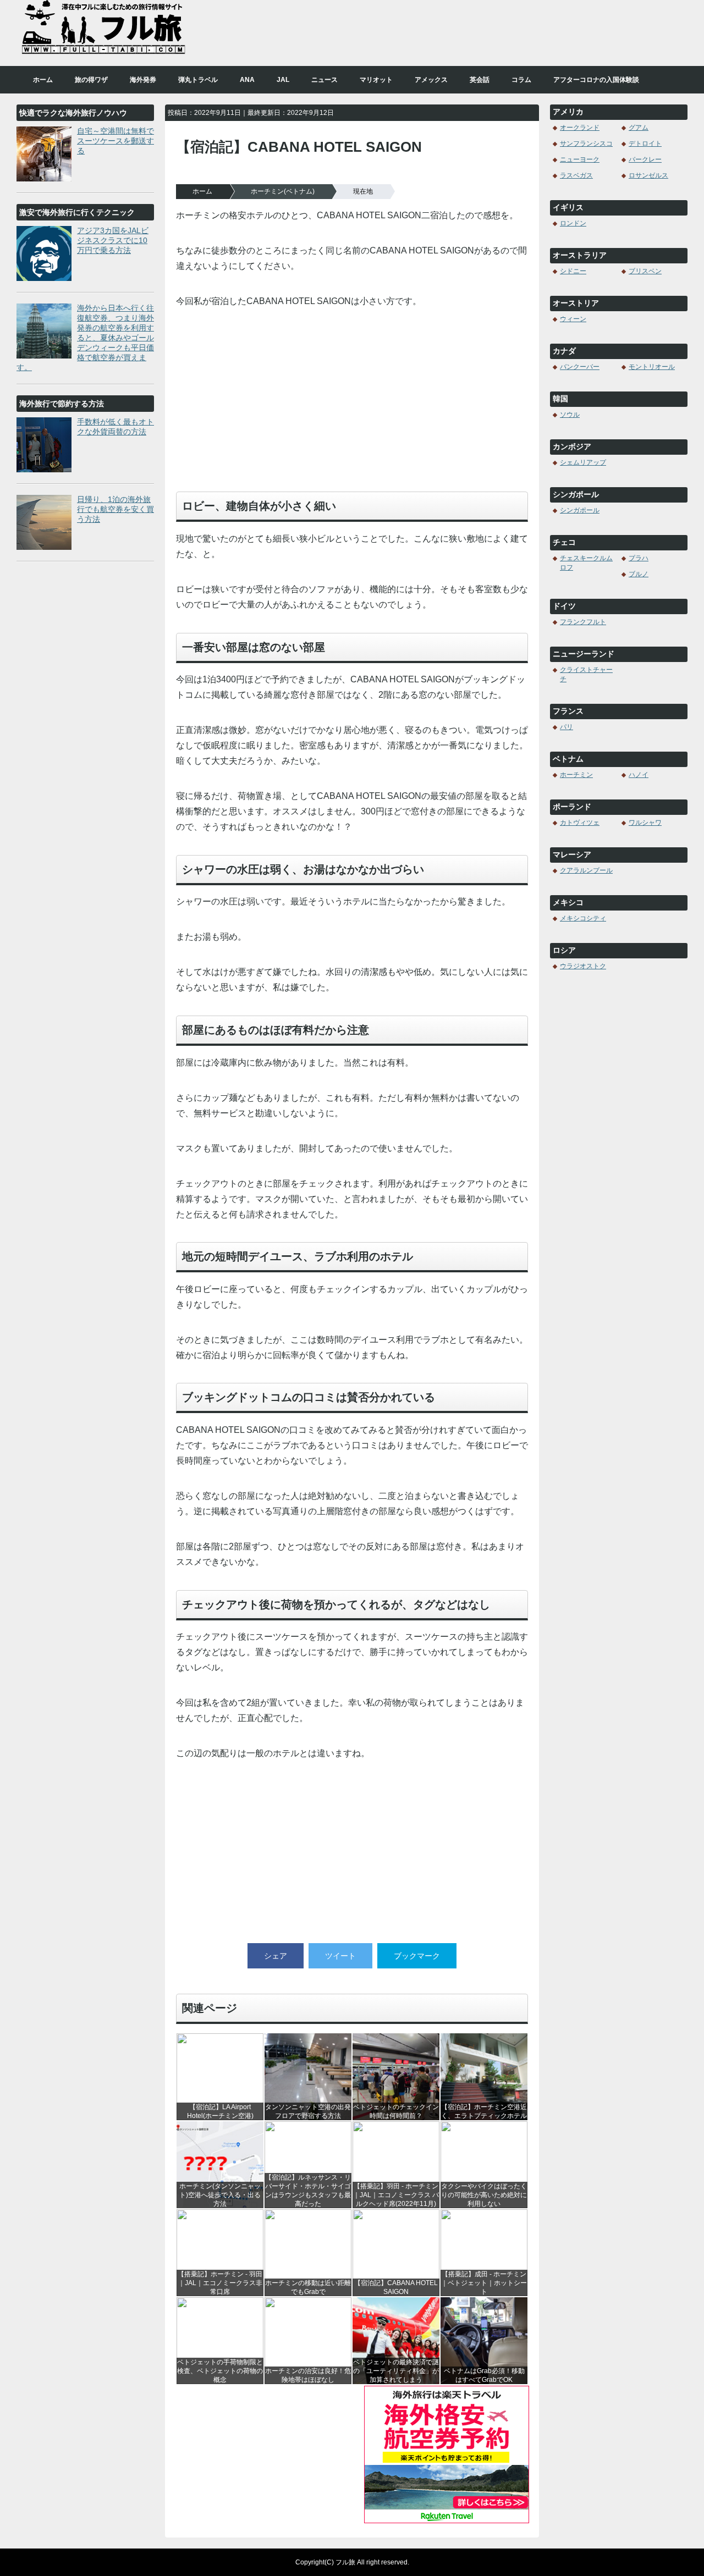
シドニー (573, 271)
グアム (639, 128)
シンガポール (580, 510)
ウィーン (573, 319)
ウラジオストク (583, 966)
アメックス (431, 80)
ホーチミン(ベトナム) (283, 191)
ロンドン (573, 223)
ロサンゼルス (648, 175)
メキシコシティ (583, 918)
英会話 (480, 80)
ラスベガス (576, 175)
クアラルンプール (586, 870)
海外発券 (143, 80)
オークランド (580, 128)
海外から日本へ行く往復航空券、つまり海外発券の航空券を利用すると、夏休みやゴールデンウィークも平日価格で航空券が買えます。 (85, 338)
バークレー (645, 159)
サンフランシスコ (586, 144)
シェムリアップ (583, 462)
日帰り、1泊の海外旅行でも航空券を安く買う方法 (116, 509)
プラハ (639, 558)
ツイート (340, 1956)
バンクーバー (580, 367)
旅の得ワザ (91, 80)
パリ (566, 727)
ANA (247, 80)
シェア (276, 1956)
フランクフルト (583, 622)
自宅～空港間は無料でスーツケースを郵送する (116, 141)
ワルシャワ (645, 823)
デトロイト (645, 144)
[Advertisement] (352, 406)
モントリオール (652, 367)
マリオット (376, 80)
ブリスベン (645, 271)
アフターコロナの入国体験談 (596, 80)
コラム (521, 80)
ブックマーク (417, 1956)
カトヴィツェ (580, 823)
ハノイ (639, 775)
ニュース (324, 80)
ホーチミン (576, 775)
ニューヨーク (580, 159)
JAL (283, 80)
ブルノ (639, 574)
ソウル (570, 415)
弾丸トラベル (198, 80)
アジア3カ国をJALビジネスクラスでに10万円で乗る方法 (113, 240)
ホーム (43, 80)
